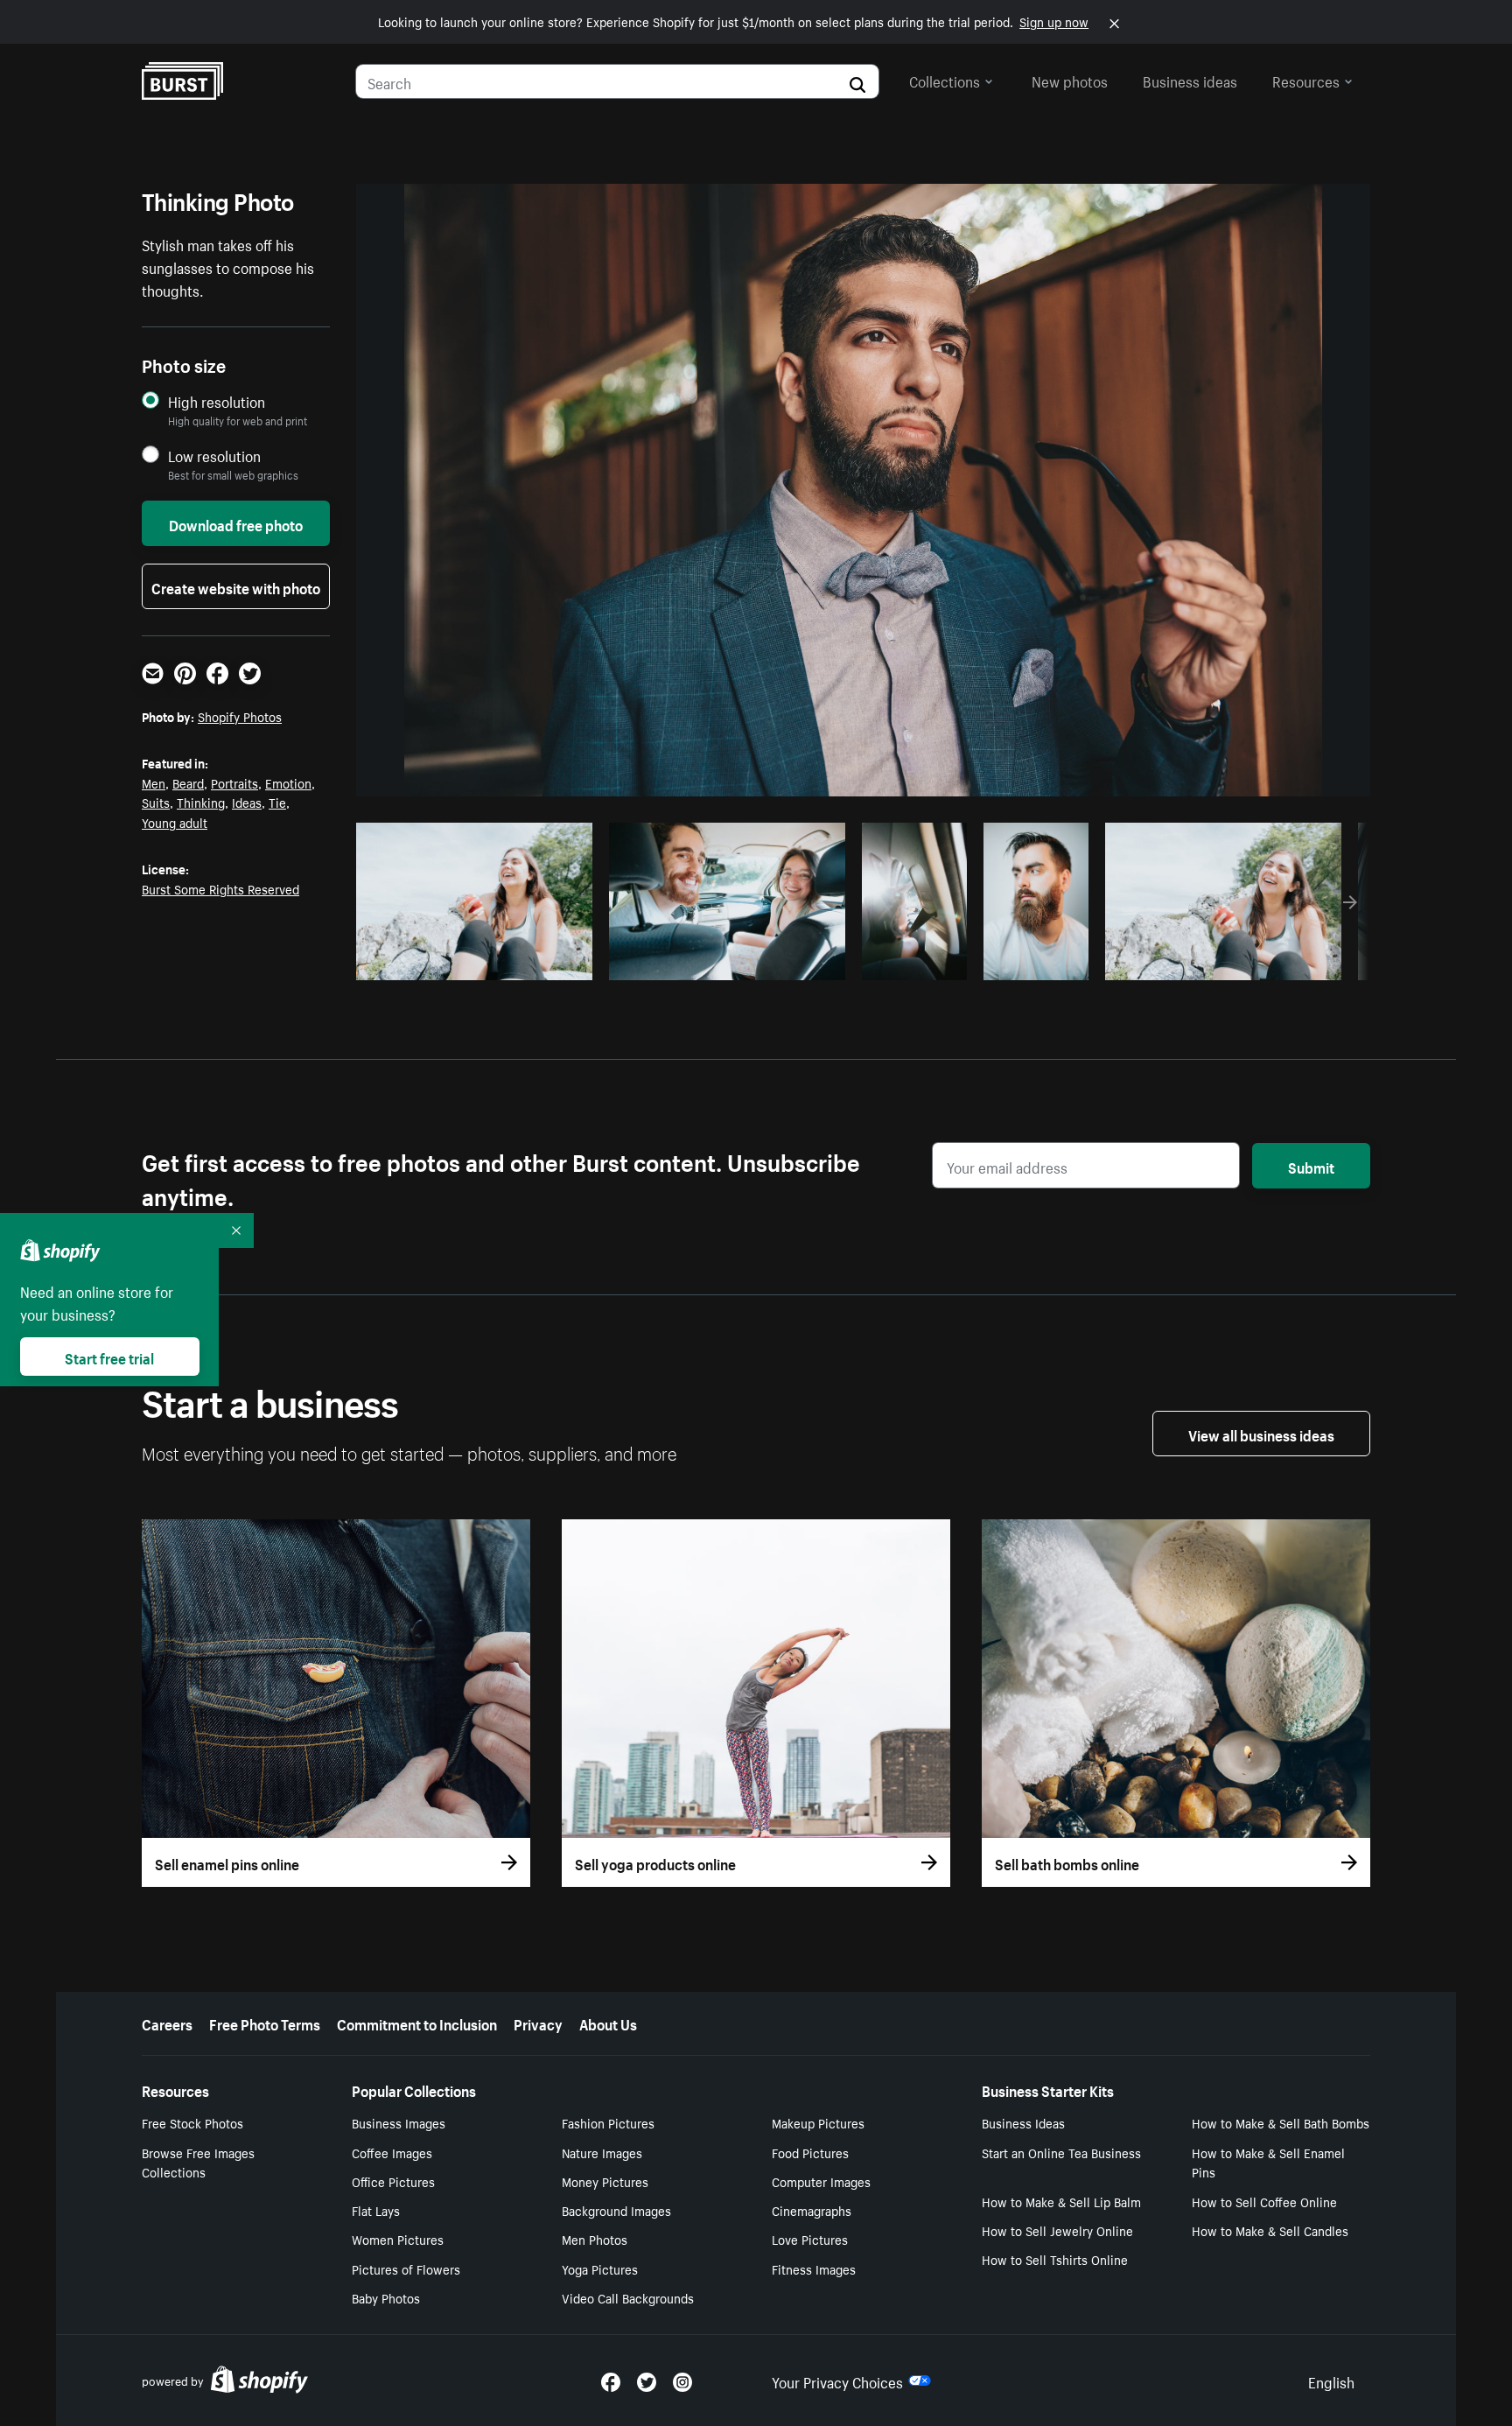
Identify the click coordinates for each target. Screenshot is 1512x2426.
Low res (540, 962)
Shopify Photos (240, 716)
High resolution (217, 401)
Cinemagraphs (812, 2210)
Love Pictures (810, 2239)
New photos (1070, 80)
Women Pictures (398, 2239)
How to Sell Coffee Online (1264, 2201)
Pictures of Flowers (406, 2268)
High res (472, 962)
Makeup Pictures (818, 2122)
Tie (277, 802)
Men (154, 782)
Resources (1306, 80)
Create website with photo (236, 586)
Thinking (201, 802)
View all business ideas (1261, 1434)
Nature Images (602, 2152)
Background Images (616, 2210)
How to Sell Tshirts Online (1055, 2259)
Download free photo (236, 523)
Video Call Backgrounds (628, 2297)
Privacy (538, 2023)
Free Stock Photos (192, 2122)
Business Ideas (1023, 2122)
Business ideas (1190, 80)
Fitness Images (814, 2268)
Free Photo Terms (265, 2023)
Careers (167, 2023)
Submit (1311, 1166)
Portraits (234, 782)
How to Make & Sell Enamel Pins (1268, 2162)
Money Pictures (605, 2181)
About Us (608, 2023)
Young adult (175, 822)
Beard (188, 782)
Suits (156, 802)
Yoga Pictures (600, 2268)
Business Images (399, 2122)
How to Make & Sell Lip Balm (1061, 2201)
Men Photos (595, 2239)
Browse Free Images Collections (198, 2162)
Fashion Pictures (608, 2122)
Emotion (288, 782)
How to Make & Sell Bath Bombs (1281, 2122)
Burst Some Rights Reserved (220, 888)
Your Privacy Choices (837, 2380)
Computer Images (821, 2181)
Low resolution (214, 456)
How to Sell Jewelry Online (1057, 2230)
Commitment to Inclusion (417, 2023)
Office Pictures (393, 2181)
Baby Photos (386, 2297)
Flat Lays (376, 2210)
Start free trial (109, 1357)
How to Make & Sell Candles (1270, 2230)
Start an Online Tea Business (1061, 2152)
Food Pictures (810, 2152)
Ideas (247, 802)
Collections (945, 80)
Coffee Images (392, 2152)
